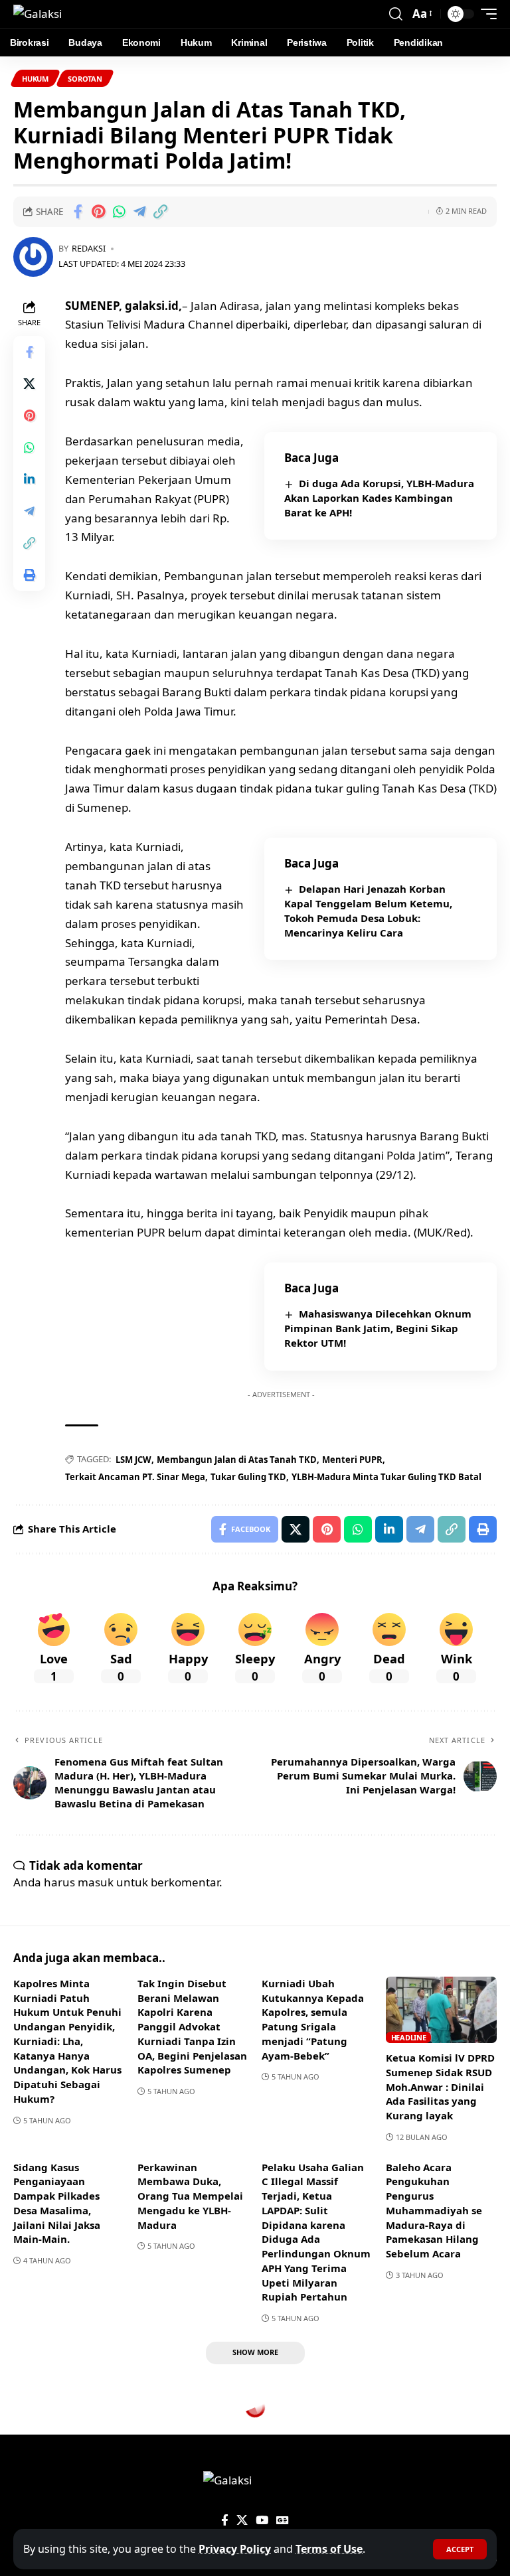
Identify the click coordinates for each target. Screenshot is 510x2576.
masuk (96, 1882)
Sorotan (85, 79)
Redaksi (89, 248)
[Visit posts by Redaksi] (33, 257)
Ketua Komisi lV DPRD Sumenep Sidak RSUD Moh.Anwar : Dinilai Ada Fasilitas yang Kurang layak (440, 2086)
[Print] (29, 575)
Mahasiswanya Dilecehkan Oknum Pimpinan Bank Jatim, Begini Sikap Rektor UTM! (378, 1328)
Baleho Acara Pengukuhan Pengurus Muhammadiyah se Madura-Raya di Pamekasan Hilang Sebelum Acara (434, 2211)
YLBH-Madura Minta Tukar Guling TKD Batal (386, 1477)
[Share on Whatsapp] (119, 212)
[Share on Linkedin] (29, 479)
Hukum (35, 79)
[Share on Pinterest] (98, 212)
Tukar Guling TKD (248, 1477)
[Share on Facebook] (78, 212)
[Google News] (283, 2521)
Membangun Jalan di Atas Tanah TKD (237, 1460)
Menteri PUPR (352, 1460)
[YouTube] (262, 2521)
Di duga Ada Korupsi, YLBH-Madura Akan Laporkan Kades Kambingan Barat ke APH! (379, 498)
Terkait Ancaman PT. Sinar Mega (135, 1477)
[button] (460, 2549)
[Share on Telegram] (139, 212)
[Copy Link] (160, 212)
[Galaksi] (38, 14)
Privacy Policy (235, 2549)
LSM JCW (133, 1460)
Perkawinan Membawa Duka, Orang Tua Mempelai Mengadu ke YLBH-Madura (190, 2196)
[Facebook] (225, 2521)
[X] (242, 2521)
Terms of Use (329, 2549)
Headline (409, 2037)
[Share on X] (29, 384)
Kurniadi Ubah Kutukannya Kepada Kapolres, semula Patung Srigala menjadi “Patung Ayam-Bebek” (313, 2019)
